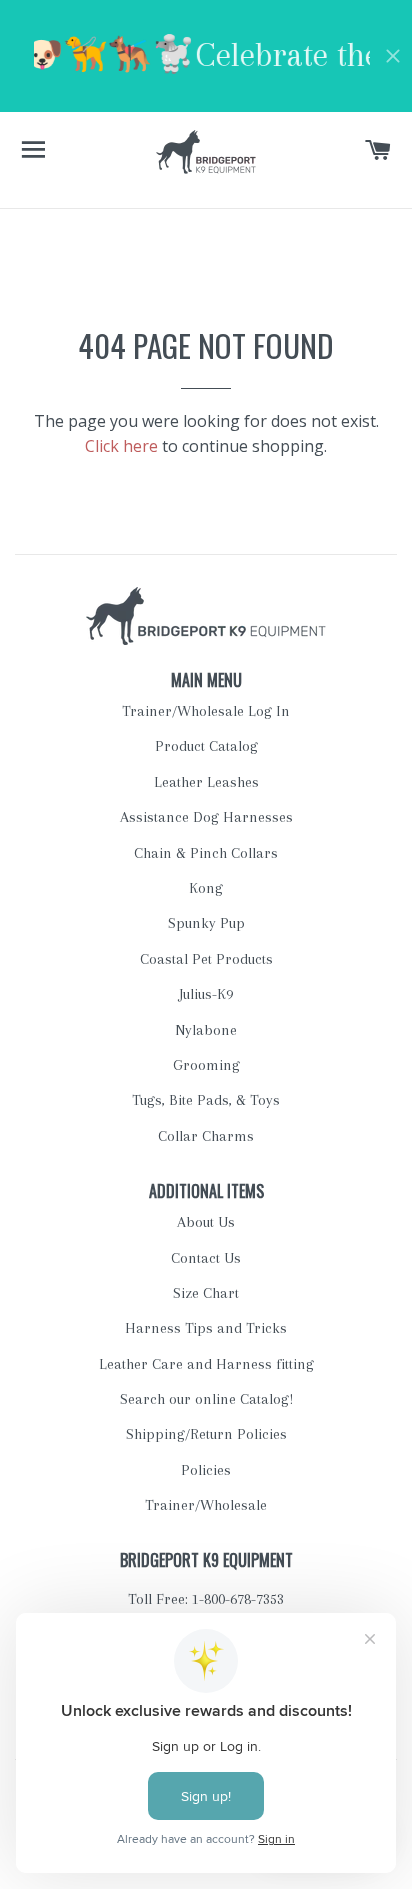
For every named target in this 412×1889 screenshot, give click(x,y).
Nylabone (206, 1030)
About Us (206, 1222)
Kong (206, 888)
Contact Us (206, 1258)
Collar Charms (206, 1136)
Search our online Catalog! (206, 1399)
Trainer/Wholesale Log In (206, 711)
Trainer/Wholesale (206, 1505)
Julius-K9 (206, 994)
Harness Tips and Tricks (206, 1328)
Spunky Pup (206, 923)
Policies (206, 1470)
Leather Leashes (206, 782)
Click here (121, 446)
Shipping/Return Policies (206, 1434)
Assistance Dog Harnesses (206, 817)
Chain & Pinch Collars (206, 853)
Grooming (206, 1065)
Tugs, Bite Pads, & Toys (206, 1100)
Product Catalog (206, 746)
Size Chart (206, 1293)
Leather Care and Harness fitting (206, 1364)
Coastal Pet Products (206, 959)
